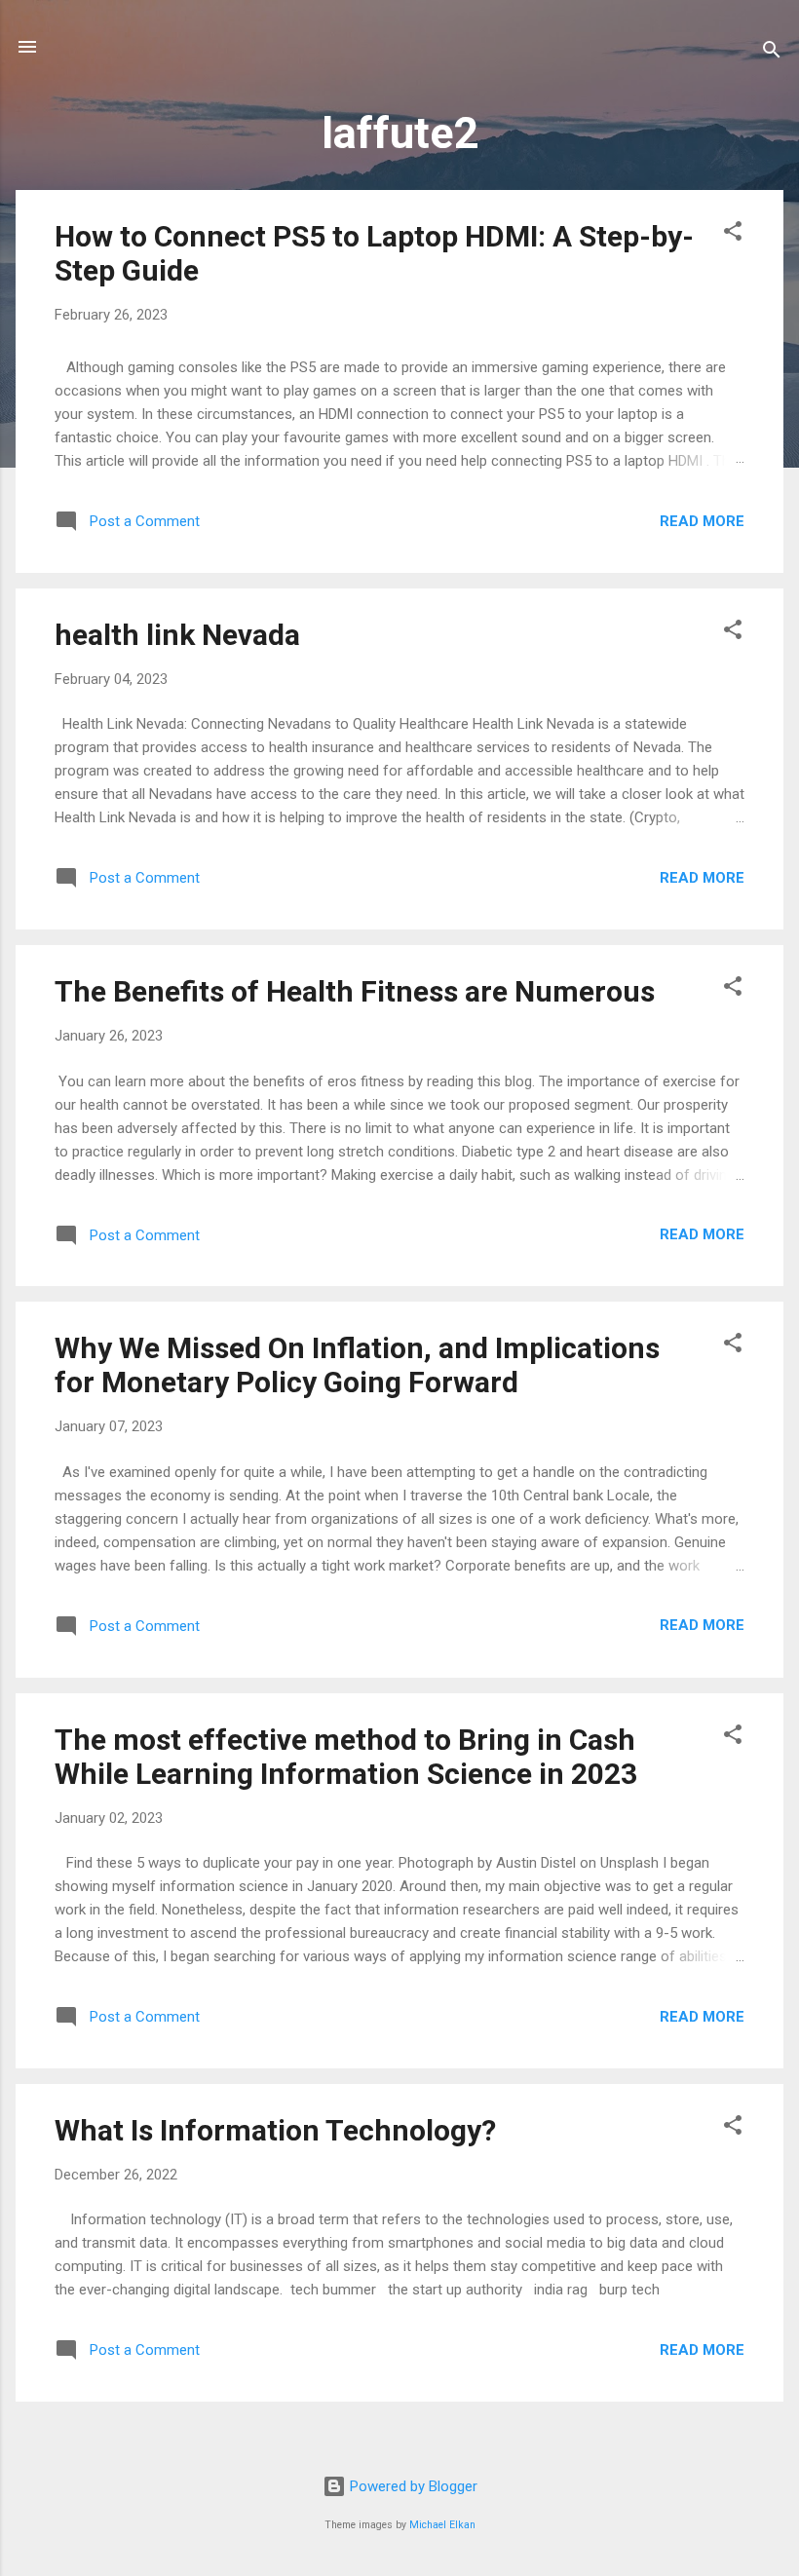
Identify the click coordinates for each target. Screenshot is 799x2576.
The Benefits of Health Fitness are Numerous (355, 991)
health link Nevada (177, 635)
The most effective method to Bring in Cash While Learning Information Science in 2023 (346, 1757)
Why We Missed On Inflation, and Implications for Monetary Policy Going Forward (357, 1365)
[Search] (772, 53)
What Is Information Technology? (275, 2130)
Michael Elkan (442, 2525)
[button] (733, 234)
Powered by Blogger (412, 2486)
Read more (702, 521)
